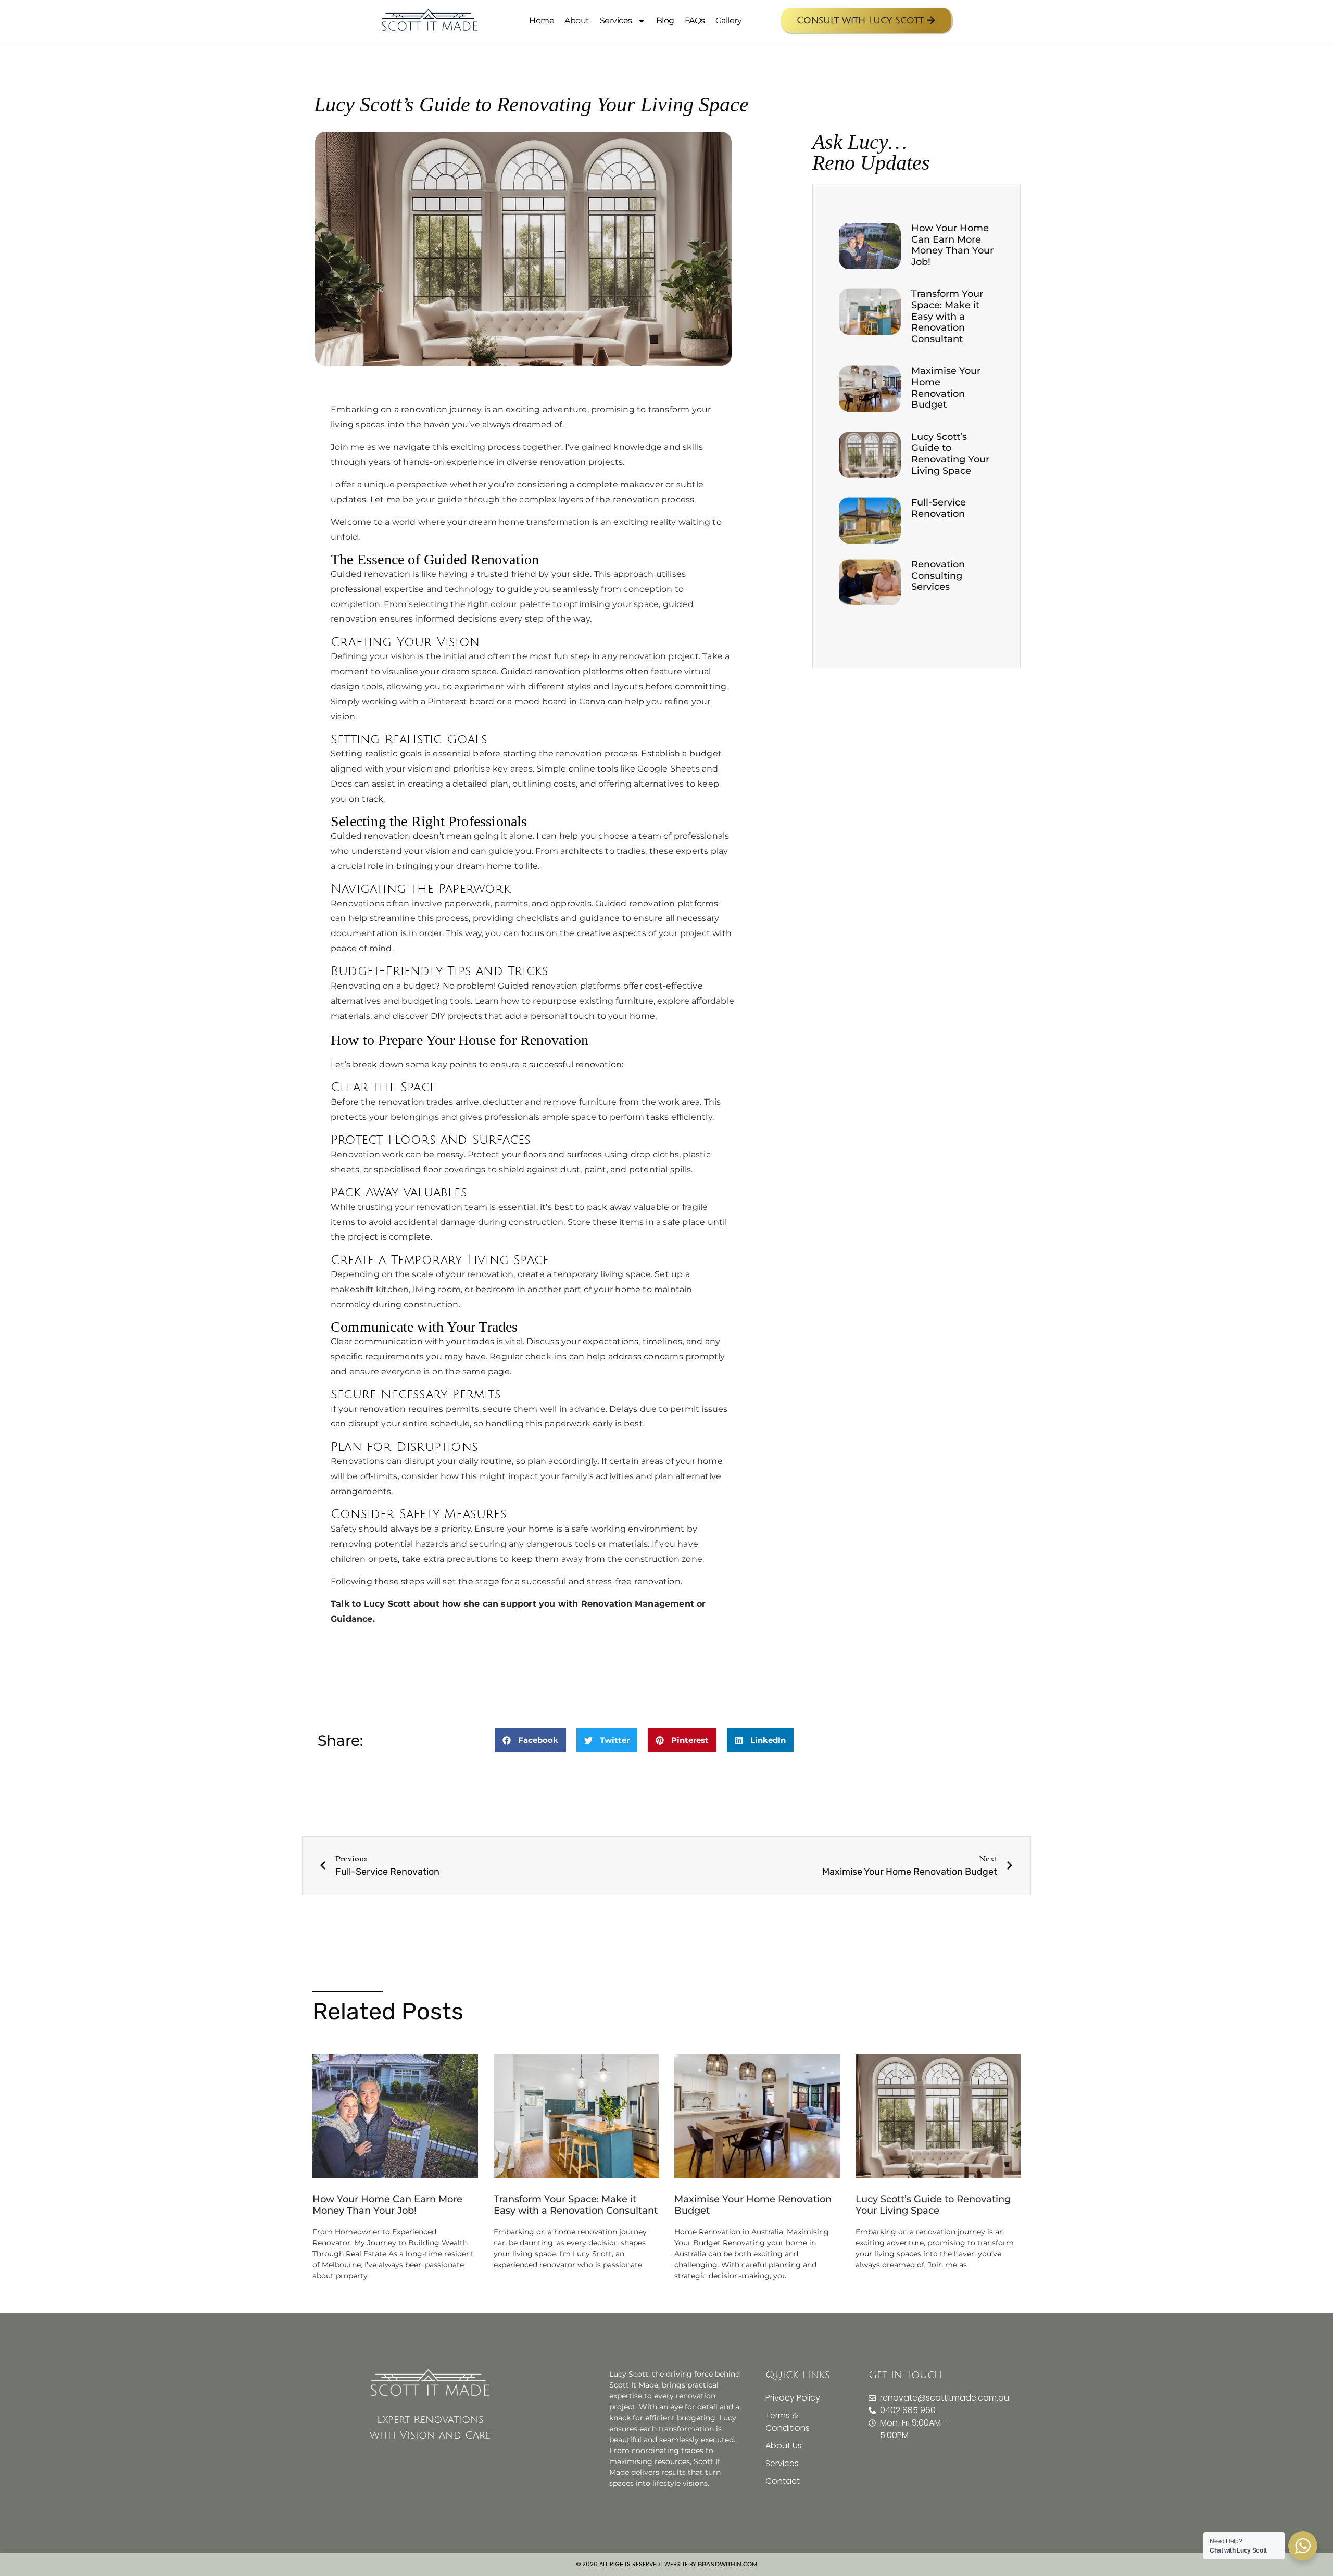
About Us (784, 2446)
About (577, 21)
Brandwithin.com (728, 2564)
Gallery (729, 21)
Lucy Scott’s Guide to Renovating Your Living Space (950, 454)
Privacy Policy (793, 2398)
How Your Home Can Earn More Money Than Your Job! (952, 245)
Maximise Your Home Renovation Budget (946, 388)
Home (542, 21)
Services (616, 21)
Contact (783, 2481)
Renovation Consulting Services (938, 576)
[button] (530, 1740)
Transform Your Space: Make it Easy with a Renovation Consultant (947, 316)
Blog (665, 21)
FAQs (695, 21)
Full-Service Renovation (939, 508)
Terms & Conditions (788, 2422)
